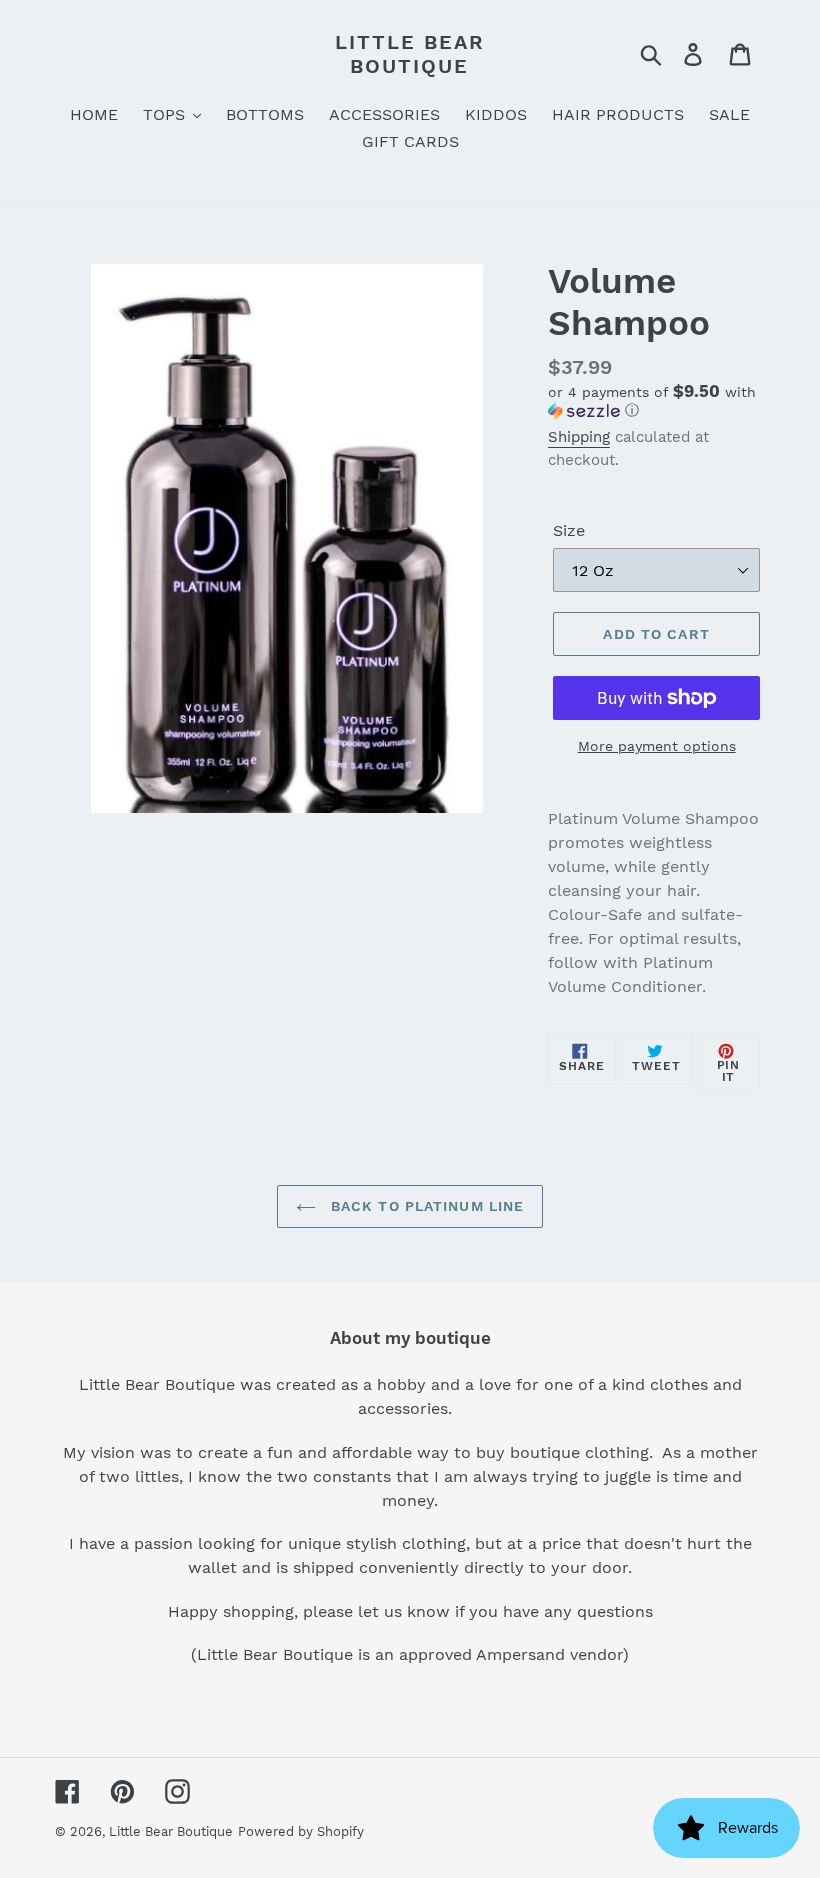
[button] (656, 401)
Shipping (579, 437)
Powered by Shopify (301, 1831)
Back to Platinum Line (425, 1206)
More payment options (657, 746)
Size (569, 530)
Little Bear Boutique (410, 54)
